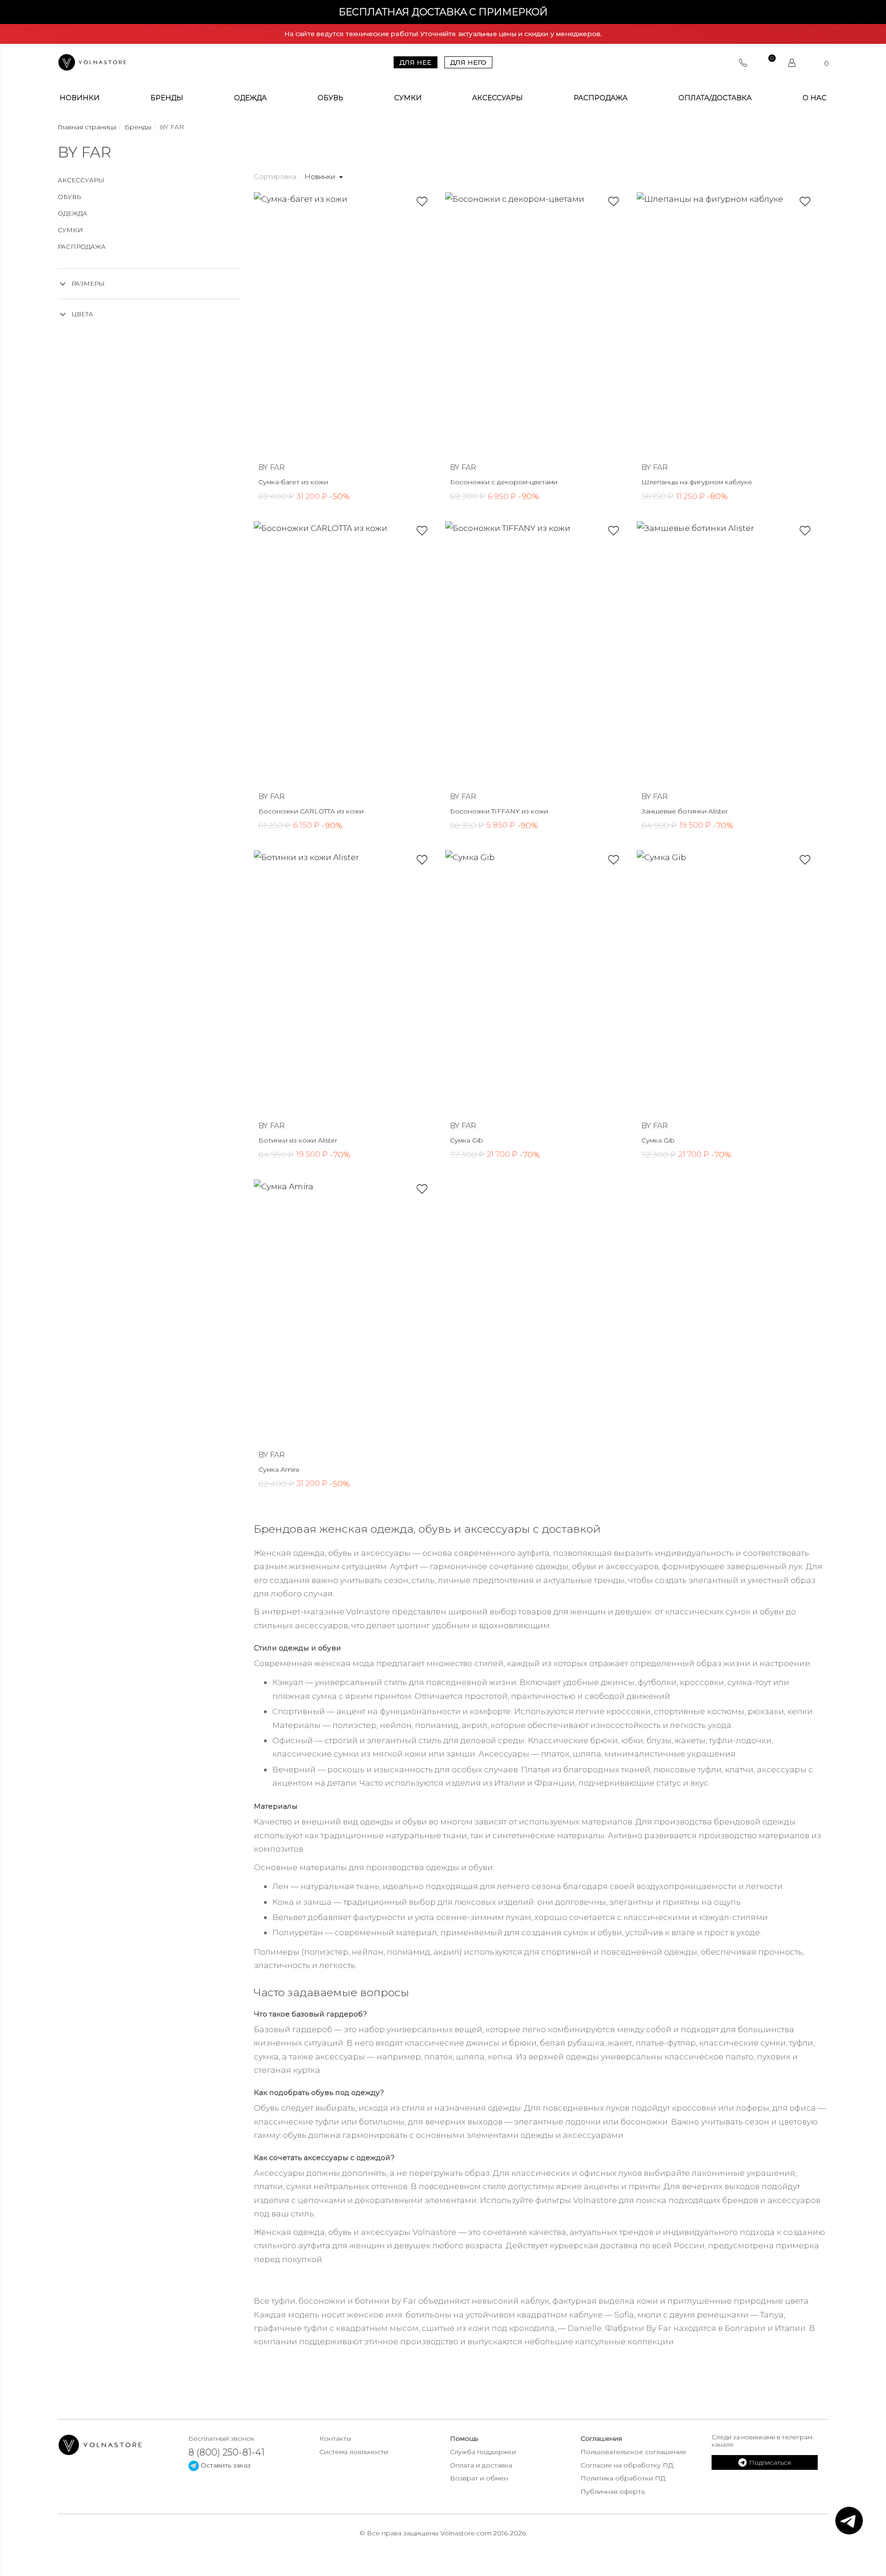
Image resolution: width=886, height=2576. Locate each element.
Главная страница (87, 127)
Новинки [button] (321, 177)
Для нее (416, 62)
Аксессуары (497, 98)
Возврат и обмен (479, 2478)
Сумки (408, 98)
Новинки (80, 98)
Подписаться (770, 2462)
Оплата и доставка (481, 2465)
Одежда (250, 98)
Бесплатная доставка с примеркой (443, 12)
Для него (468, 62)
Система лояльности (354, 2452)
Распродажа (601, 98)
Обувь (330, 98)
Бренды (167, 98)
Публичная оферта (613, 2492)
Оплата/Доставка (715, 98)
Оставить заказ (225, 2465)
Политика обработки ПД (623, 2478)
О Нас (814, 98)
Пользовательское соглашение (633, 2452)
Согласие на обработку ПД (627, 2465)
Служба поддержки (483, 2452)
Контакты (335, 2438)
